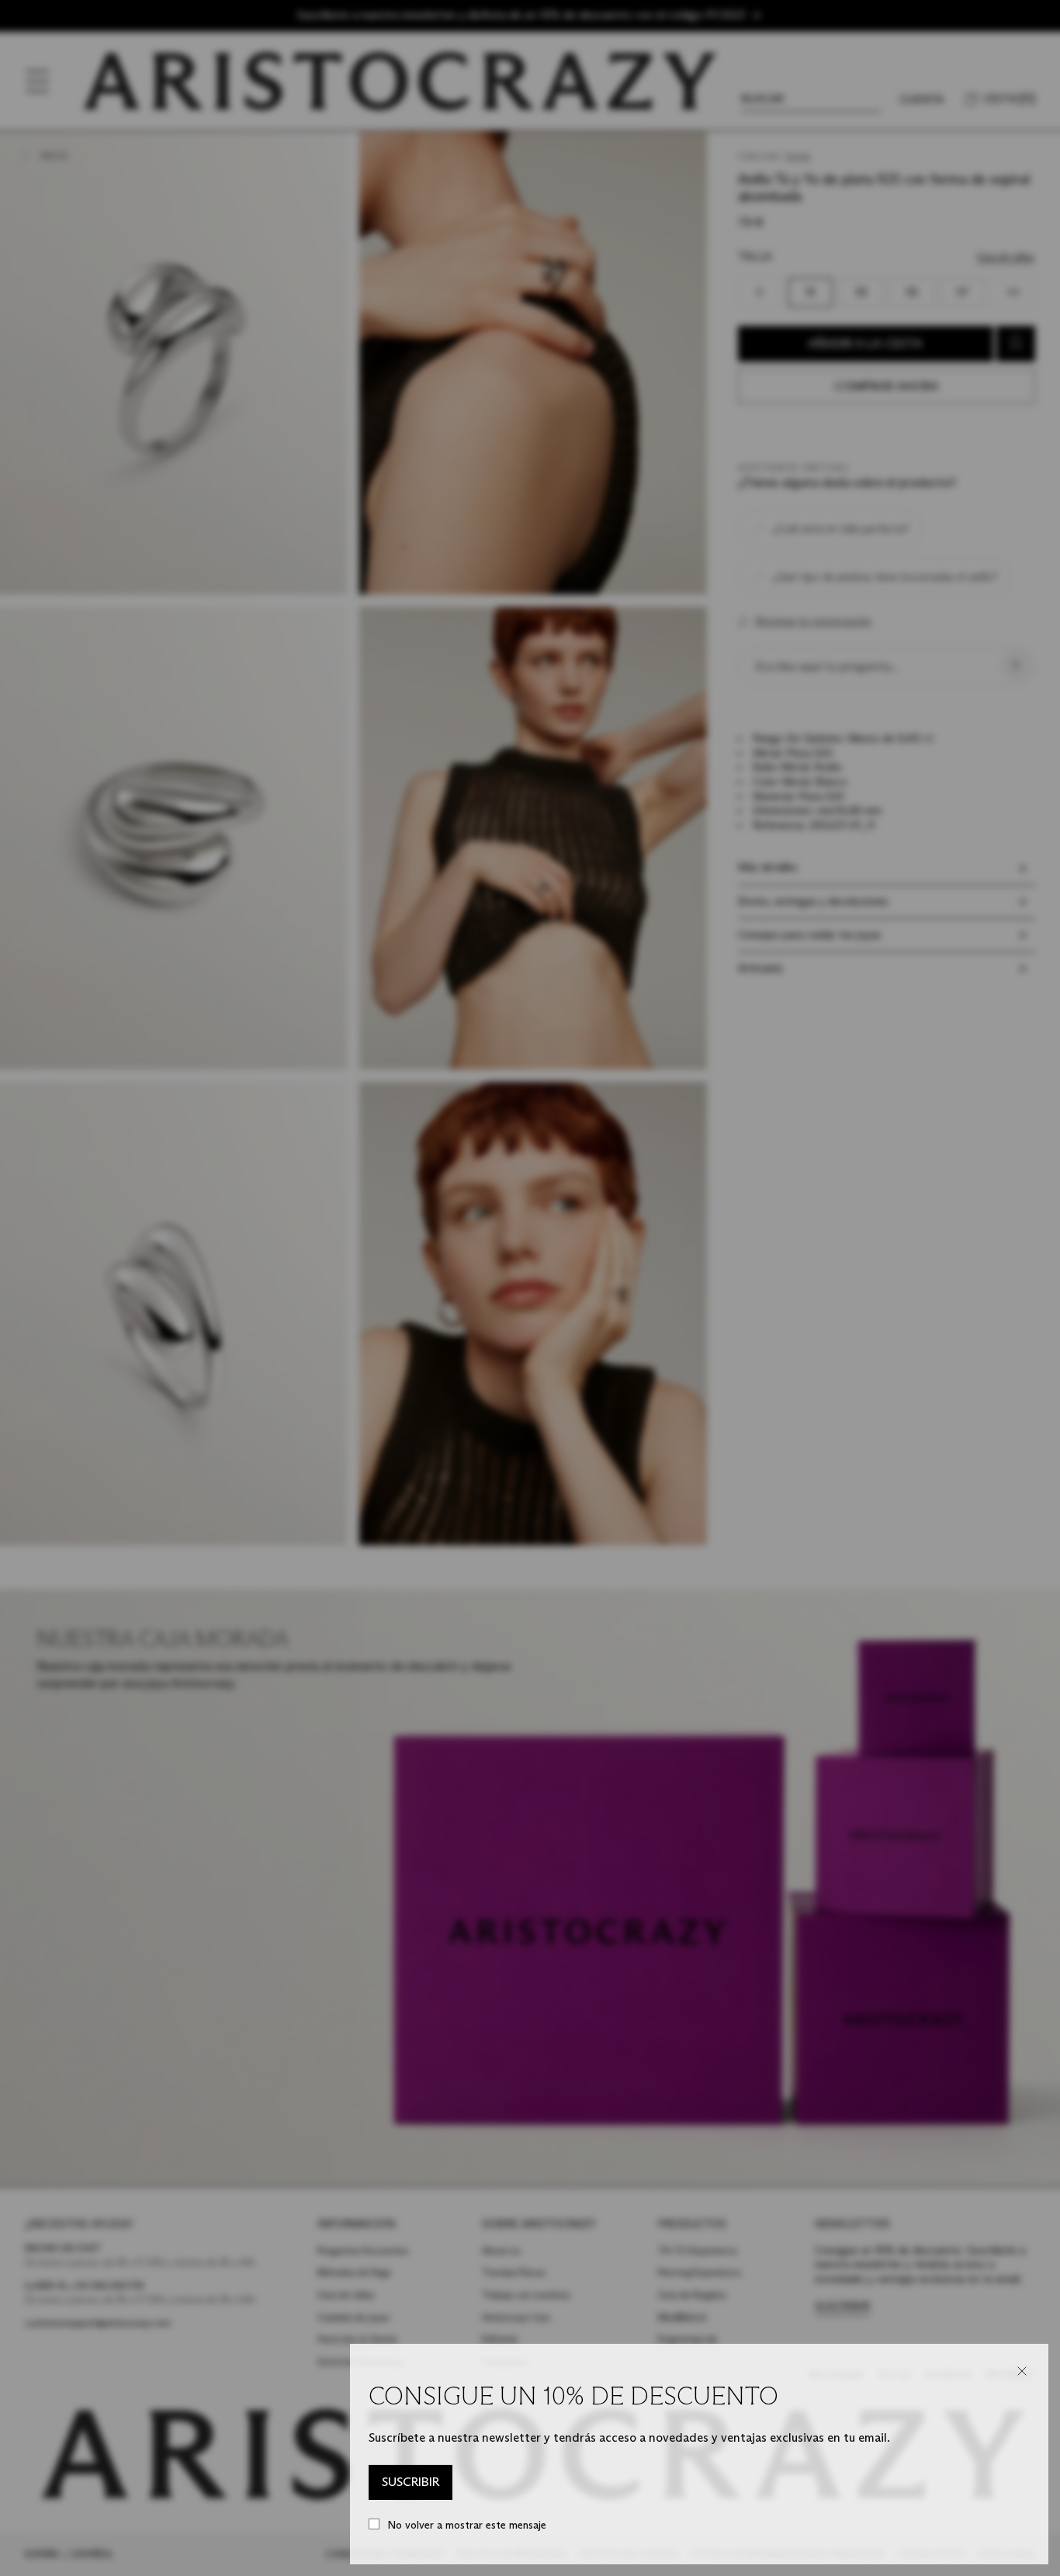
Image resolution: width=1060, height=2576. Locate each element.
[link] (410, 2483)
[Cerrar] (1022, 2371)
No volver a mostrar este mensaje (467, 2525)
